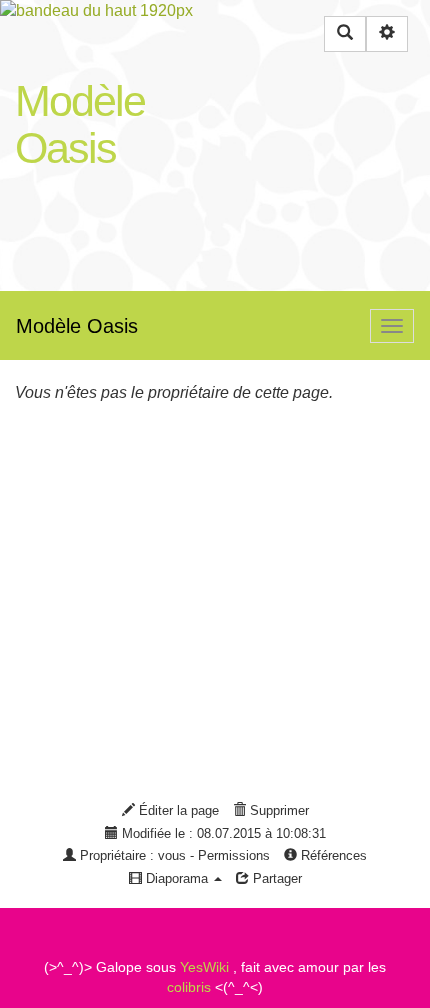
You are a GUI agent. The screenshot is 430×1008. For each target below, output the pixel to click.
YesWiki (204, 967)
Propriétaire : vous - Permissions (173, 855)
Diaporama (177, 878)
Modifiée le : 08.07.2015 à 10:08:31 (222, 833)
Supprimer (277, 810)
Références (332, 855)
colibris (189, 987)
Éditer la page (177, 810)
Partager (275, 878)
